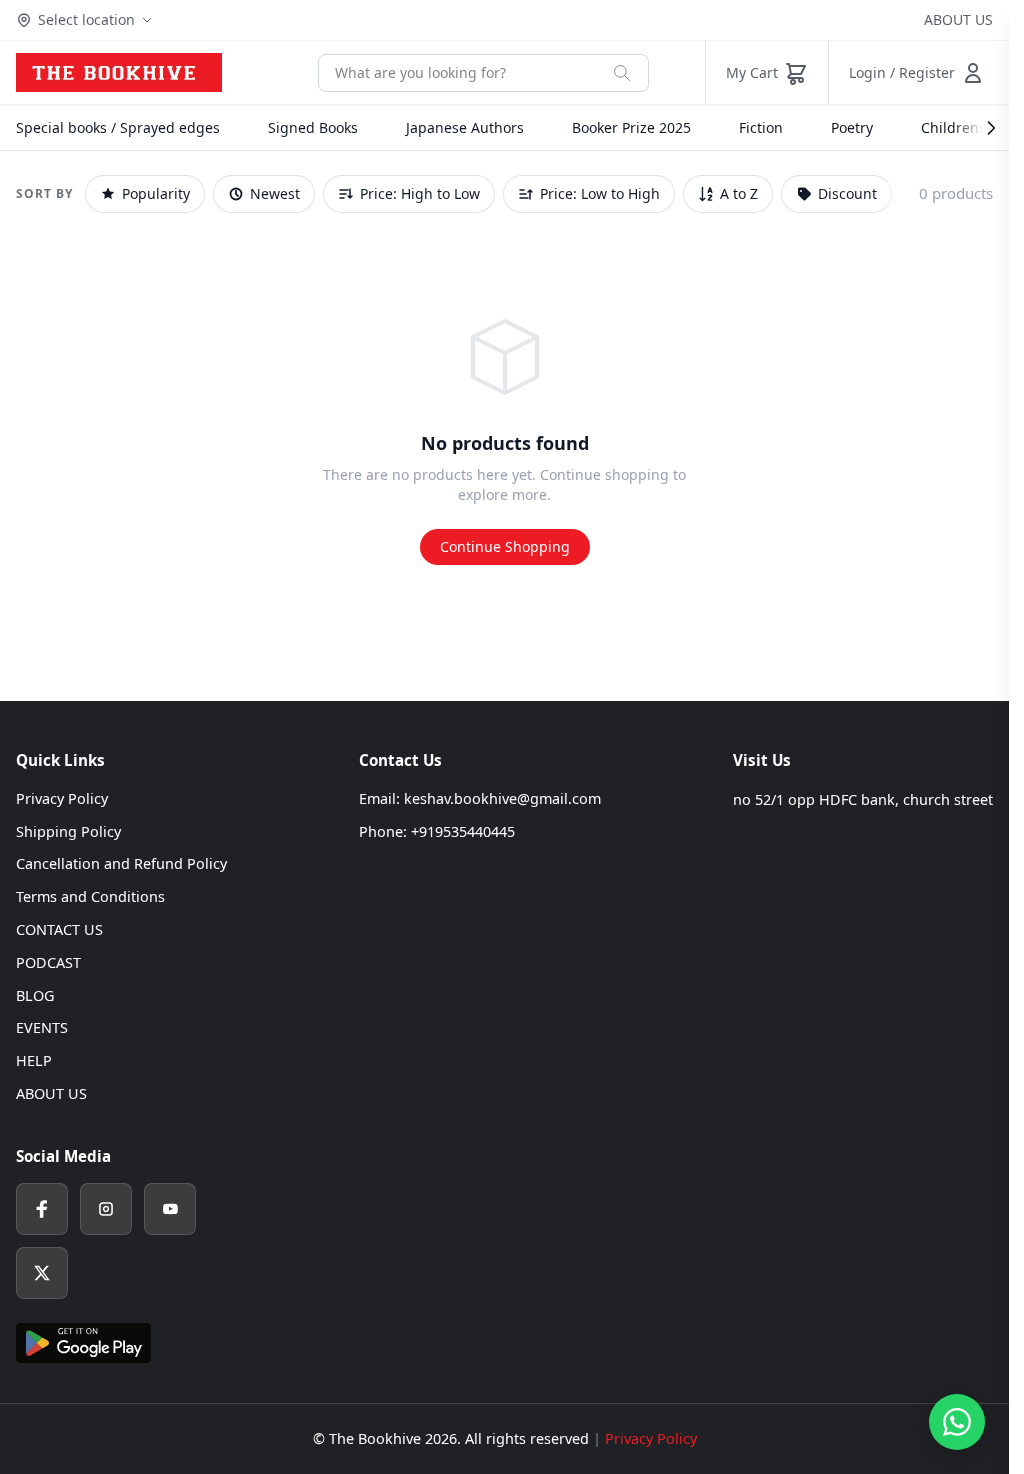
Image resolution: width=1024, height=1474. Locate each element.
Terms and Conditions (90, 896)
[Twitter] (42, 1273)
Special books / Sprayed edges (118, 127)
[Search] (622, 73)
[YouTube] (170, 1209)
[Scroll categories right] (981, 128)
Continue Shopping (505, 546)
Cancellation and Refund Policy (121, 863)
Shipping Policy (68, 831)
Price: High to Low (420, 193)
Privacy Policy (62, 798)
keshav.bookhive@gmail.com (502, 798)
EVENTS (42, 1027)
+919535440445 (463, 831)
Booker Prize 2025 (631, 127)
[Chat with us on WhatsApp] (957, 1422)
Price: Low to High (600, 193)
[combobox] (457, 73)
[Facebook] (42, 1209)
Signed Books (313, 127)
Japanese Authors (465, 127)
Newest (275, 193)
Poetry (852, 127)
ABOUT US (958, 19)
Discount (847, 193)
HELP (34, 1060)
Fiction (761, 127)
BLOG (35, 995)
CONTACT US (59, 929)
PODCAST (48, 962)
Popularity (156, 193)
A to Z (739, 193)
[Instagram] (106, 1209)
